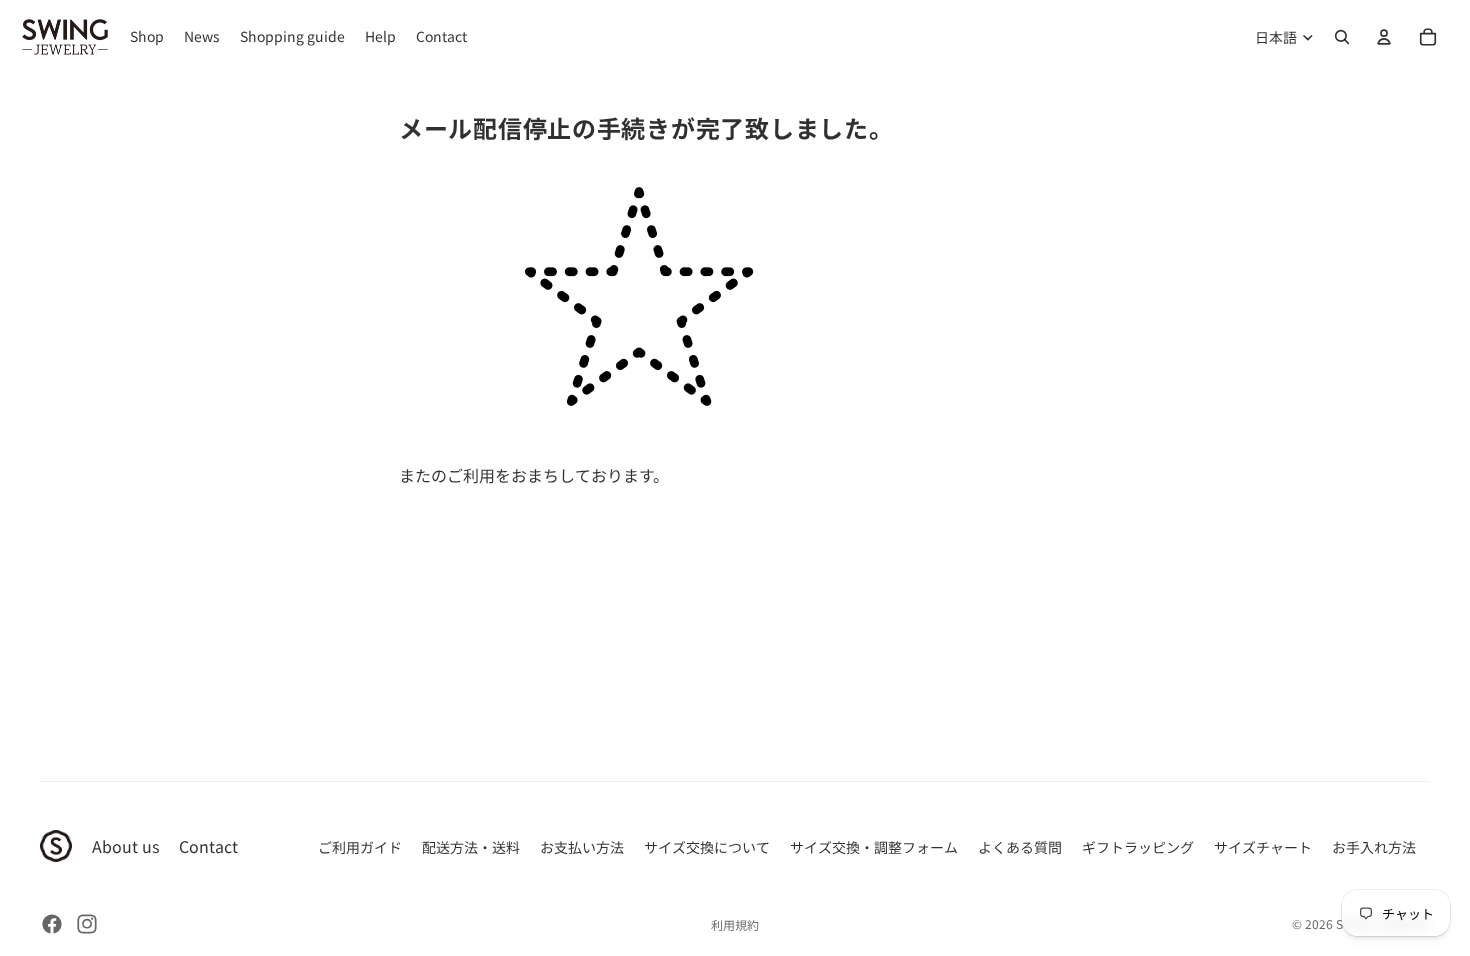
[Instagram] (87, 924)
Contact (208, 846)
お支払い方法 (582, 847)
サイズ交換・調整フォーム (874, 847)
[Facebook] (52, 924)
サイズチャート (1263, 847)
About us (125, 846)
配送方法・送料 (471, 847)
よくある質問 (1020, 847)
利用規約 (735, 924)
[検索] (1342, 37)
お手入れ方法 (1374, 847)
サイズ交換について (707, 847)
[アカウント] (1384, 37)
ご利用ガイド (360, 847)
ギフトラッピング (1138, 847)
